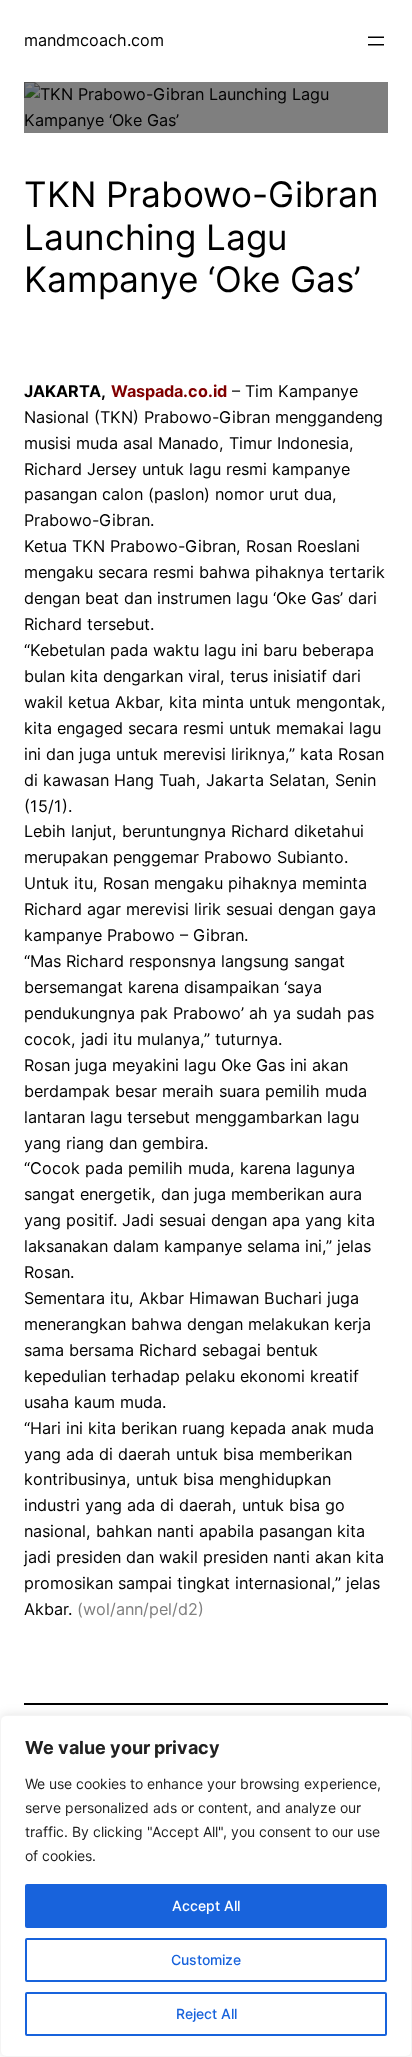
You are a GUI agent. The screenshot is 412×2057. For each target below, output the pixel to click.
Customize (206, 1959)
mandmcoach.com (94, 40)
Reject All (206, 2013)
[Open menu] (376, 41)
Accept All (206, 1905)
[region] (206, 1886)
